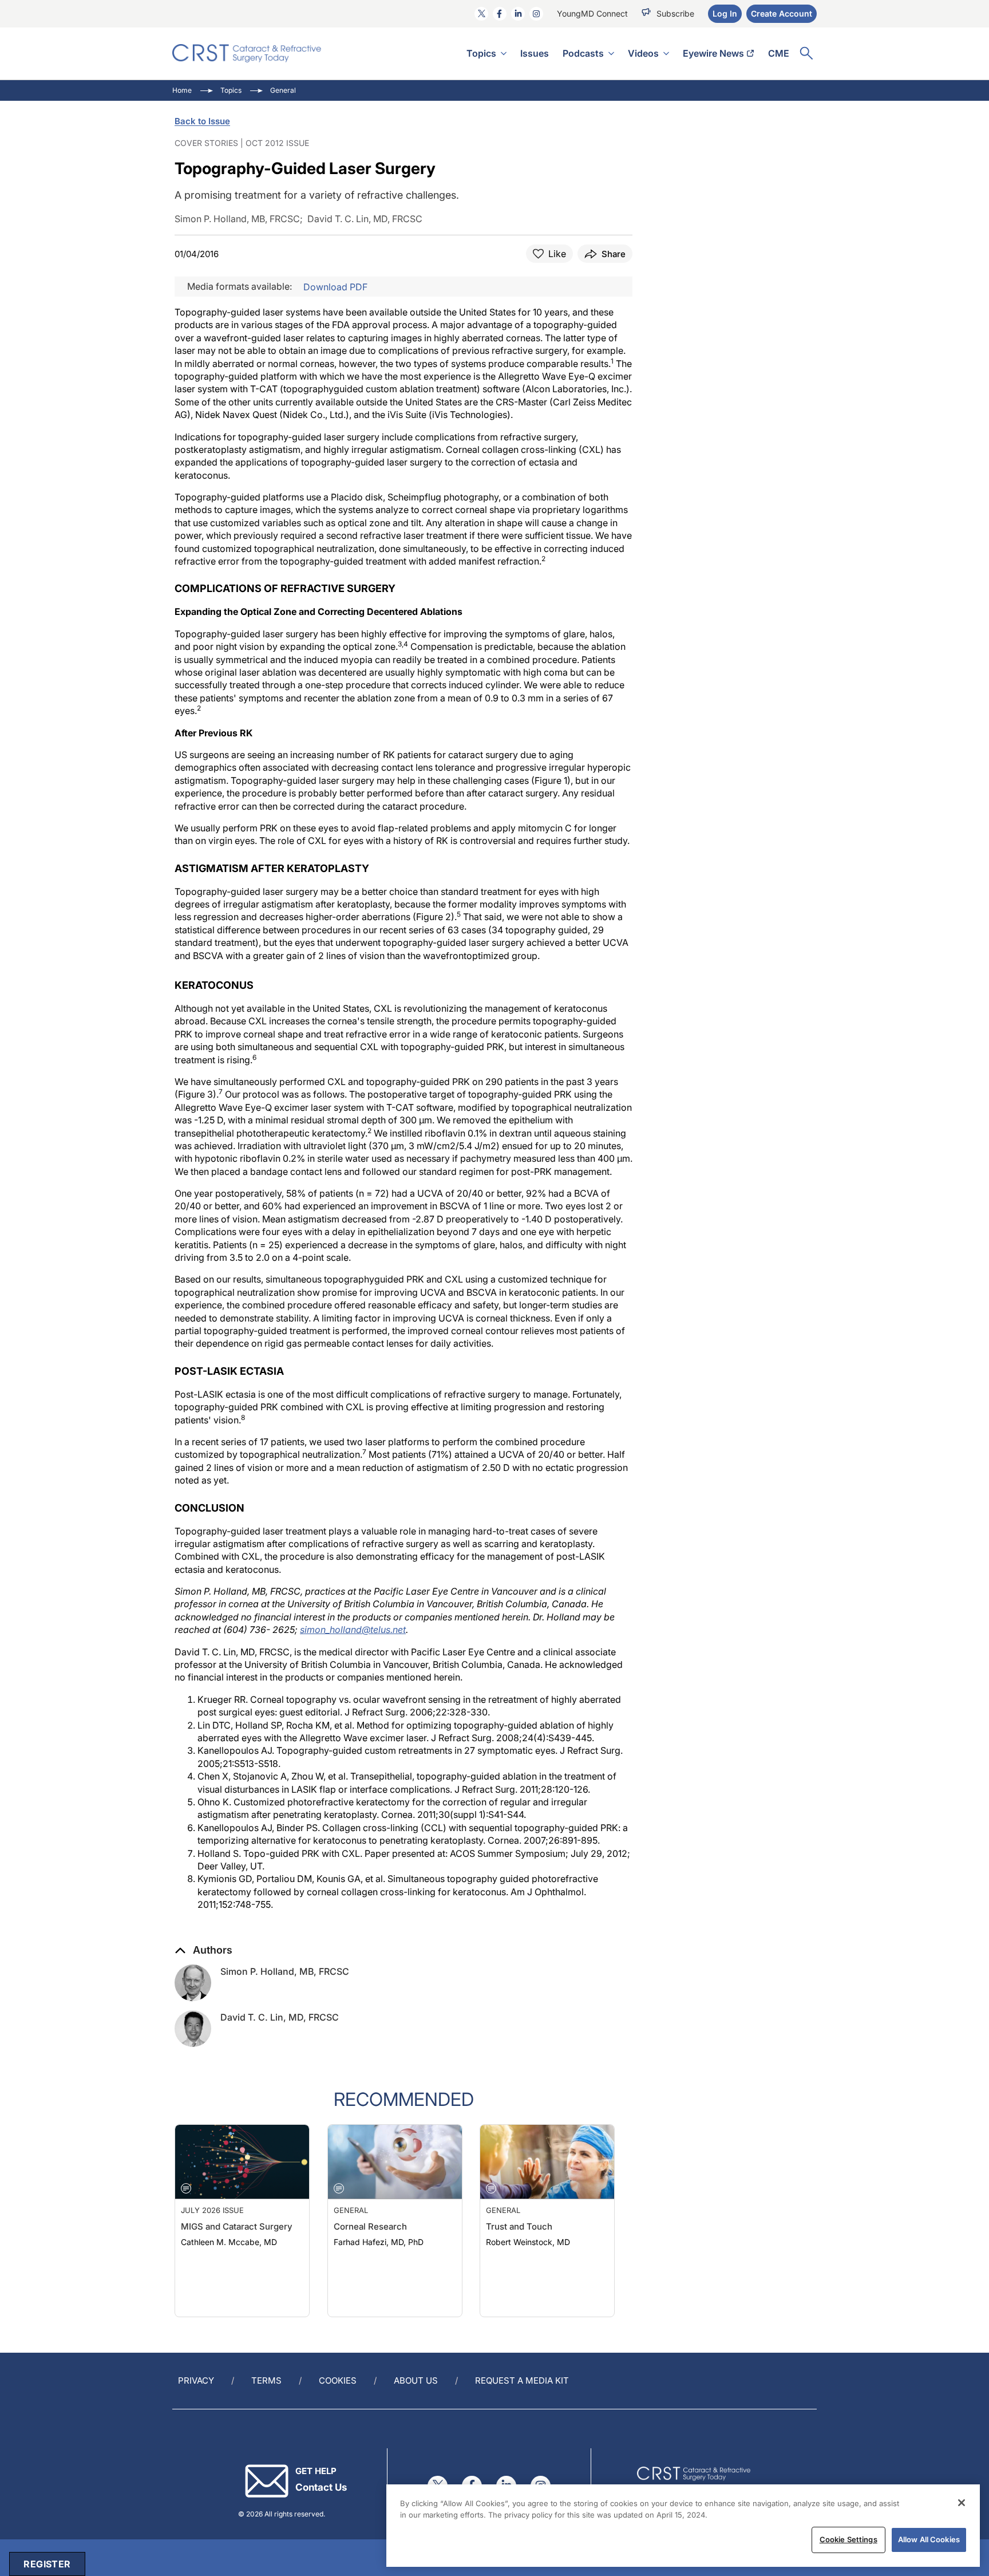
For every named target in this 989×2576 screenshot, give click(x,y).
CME (779, 53)
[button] (203, 1950)
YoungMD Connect (592, 13)
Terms (266, 2380)
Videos (643, 53)
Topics (481, 53)
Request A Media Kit (522, 2380)
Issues (535, 53)
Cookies (338, 2380)
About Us (416, 2380)
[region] (683, 2526)
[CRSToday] (247, 53)
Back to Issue (202, 121)
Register (47, 2564)
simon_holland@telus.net (353, 1630)
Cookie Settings (848, 2539)
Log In (725, 13)
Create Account (782, 13)
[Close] (962, 2503)
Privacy (196, 2380)
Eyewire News (713, 53)
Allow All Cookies (929, 2539)
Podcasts (583, 53)
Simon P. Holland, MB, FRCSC (285, 1971)
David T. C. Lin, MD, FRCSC (280, 2017)
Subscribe (675, 13)
